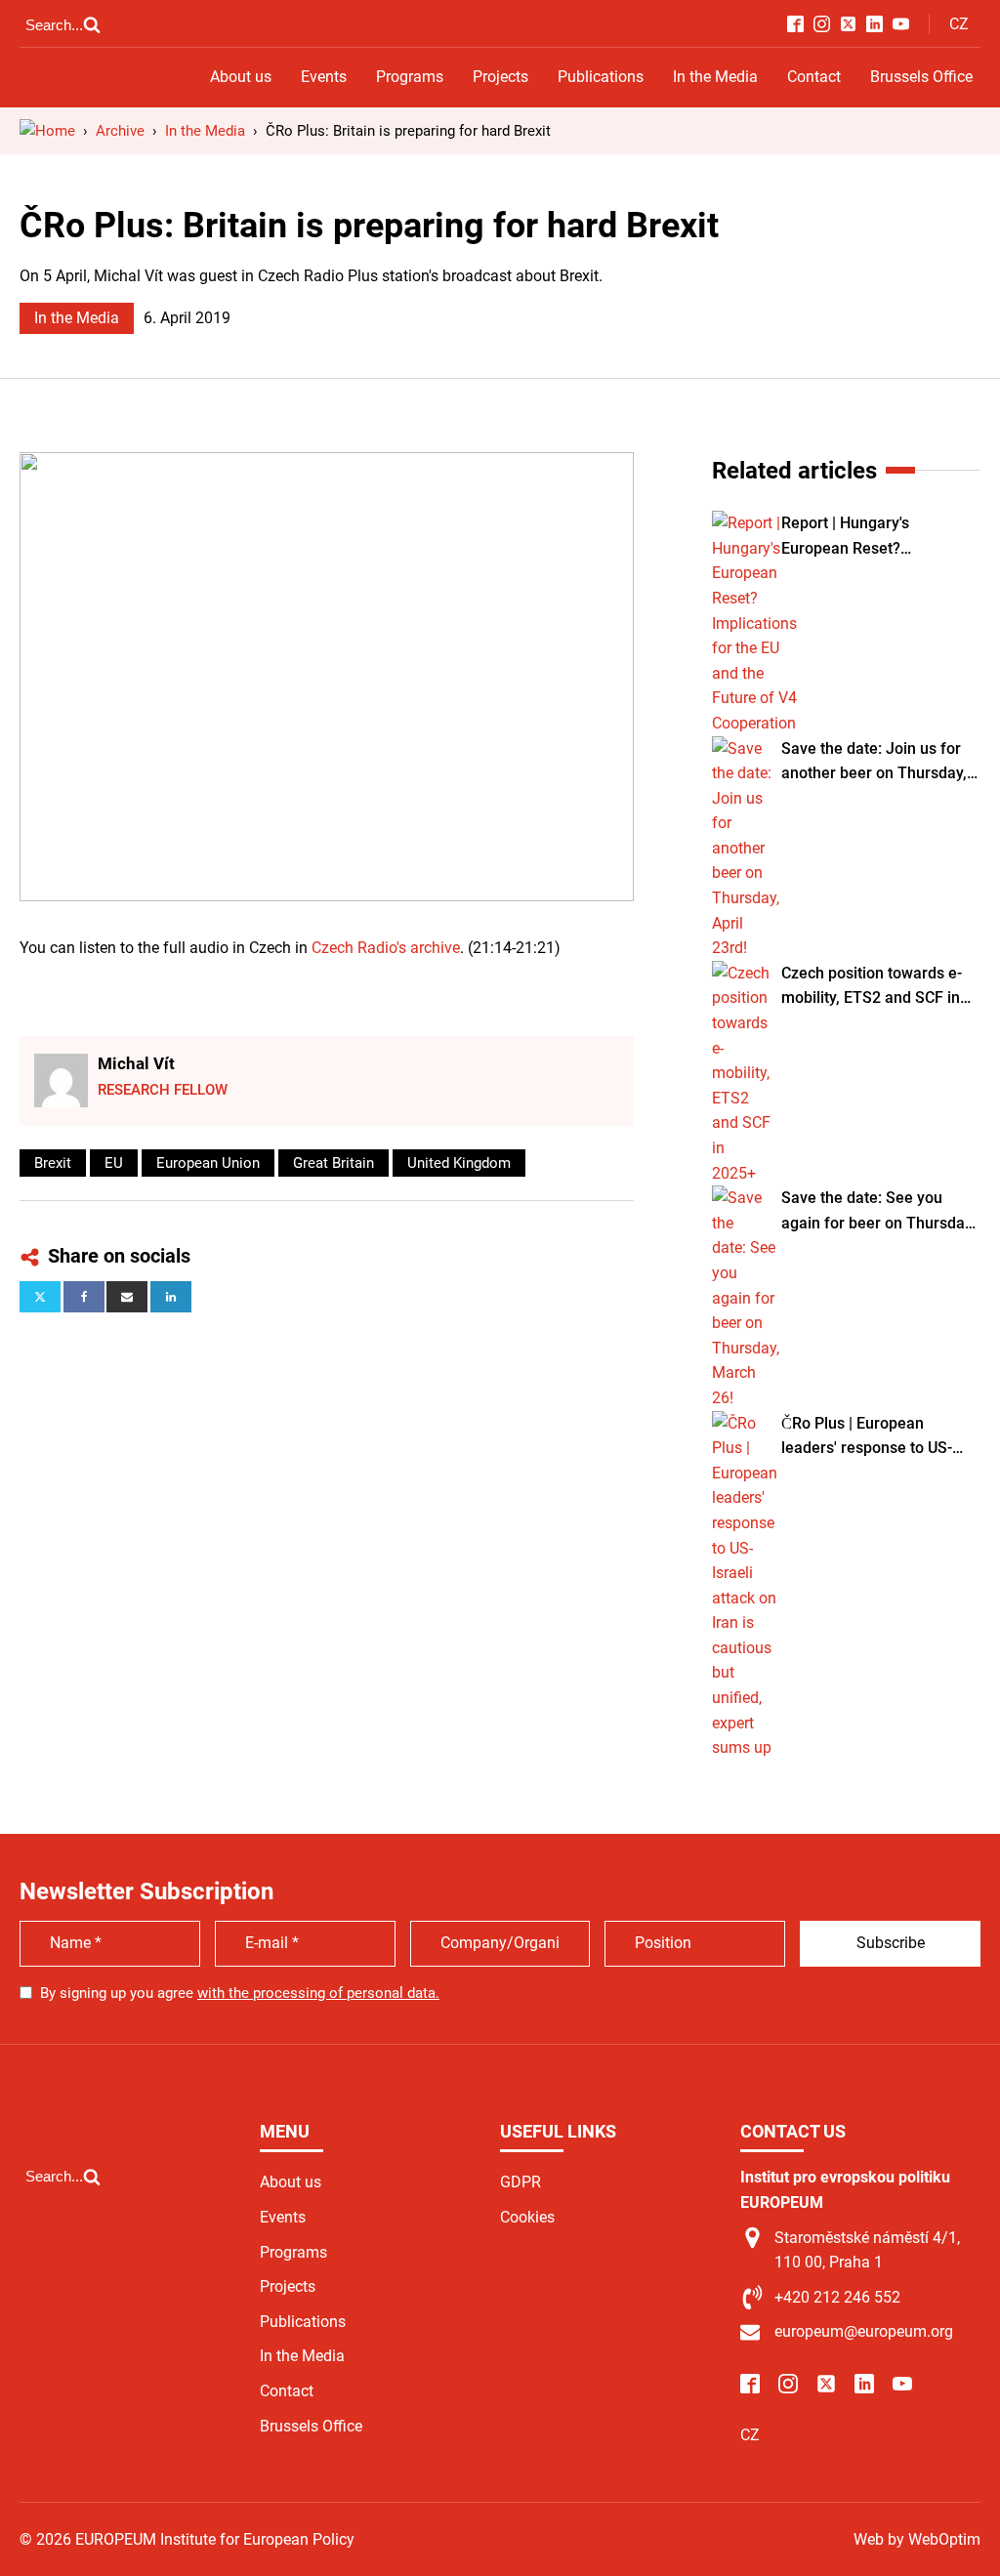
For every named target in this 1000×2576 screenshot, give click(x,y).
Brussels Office (921, 77)
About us (241, 77)
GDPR (521, 2182)
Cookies (527, 2217)
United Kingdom (459, 1163)
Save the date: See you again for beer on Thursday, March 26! (878, 1212)
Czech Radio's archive (386, 948)
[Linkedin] (171, 1297)
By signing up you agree (240, 1993)
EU (114, 1163)
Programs (410, 77)
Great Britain (333, 1163)
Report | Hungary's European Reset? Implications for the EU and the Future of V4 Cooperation (876, 537)
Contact (814, 77)
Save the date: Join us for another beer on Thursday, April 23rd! (874, 763)
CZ (959, 24)
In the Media (715, 77)
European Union (208, 1163)
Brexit (53, 1163)
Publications (601, 77)
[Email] (127, 1297)
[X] (40, 1297)
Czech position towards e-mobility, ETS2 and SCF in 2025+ (872, 987)
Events (324, 77)
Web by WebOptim (917, 2539)
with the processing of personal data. (318, 1993)
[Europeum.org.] (47, 131)
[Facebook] (84, 1297)
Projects (500, 77)
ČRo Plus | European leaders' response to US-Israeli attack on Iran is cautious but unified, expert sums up (876, 1437)
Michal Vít (136, 1063)
